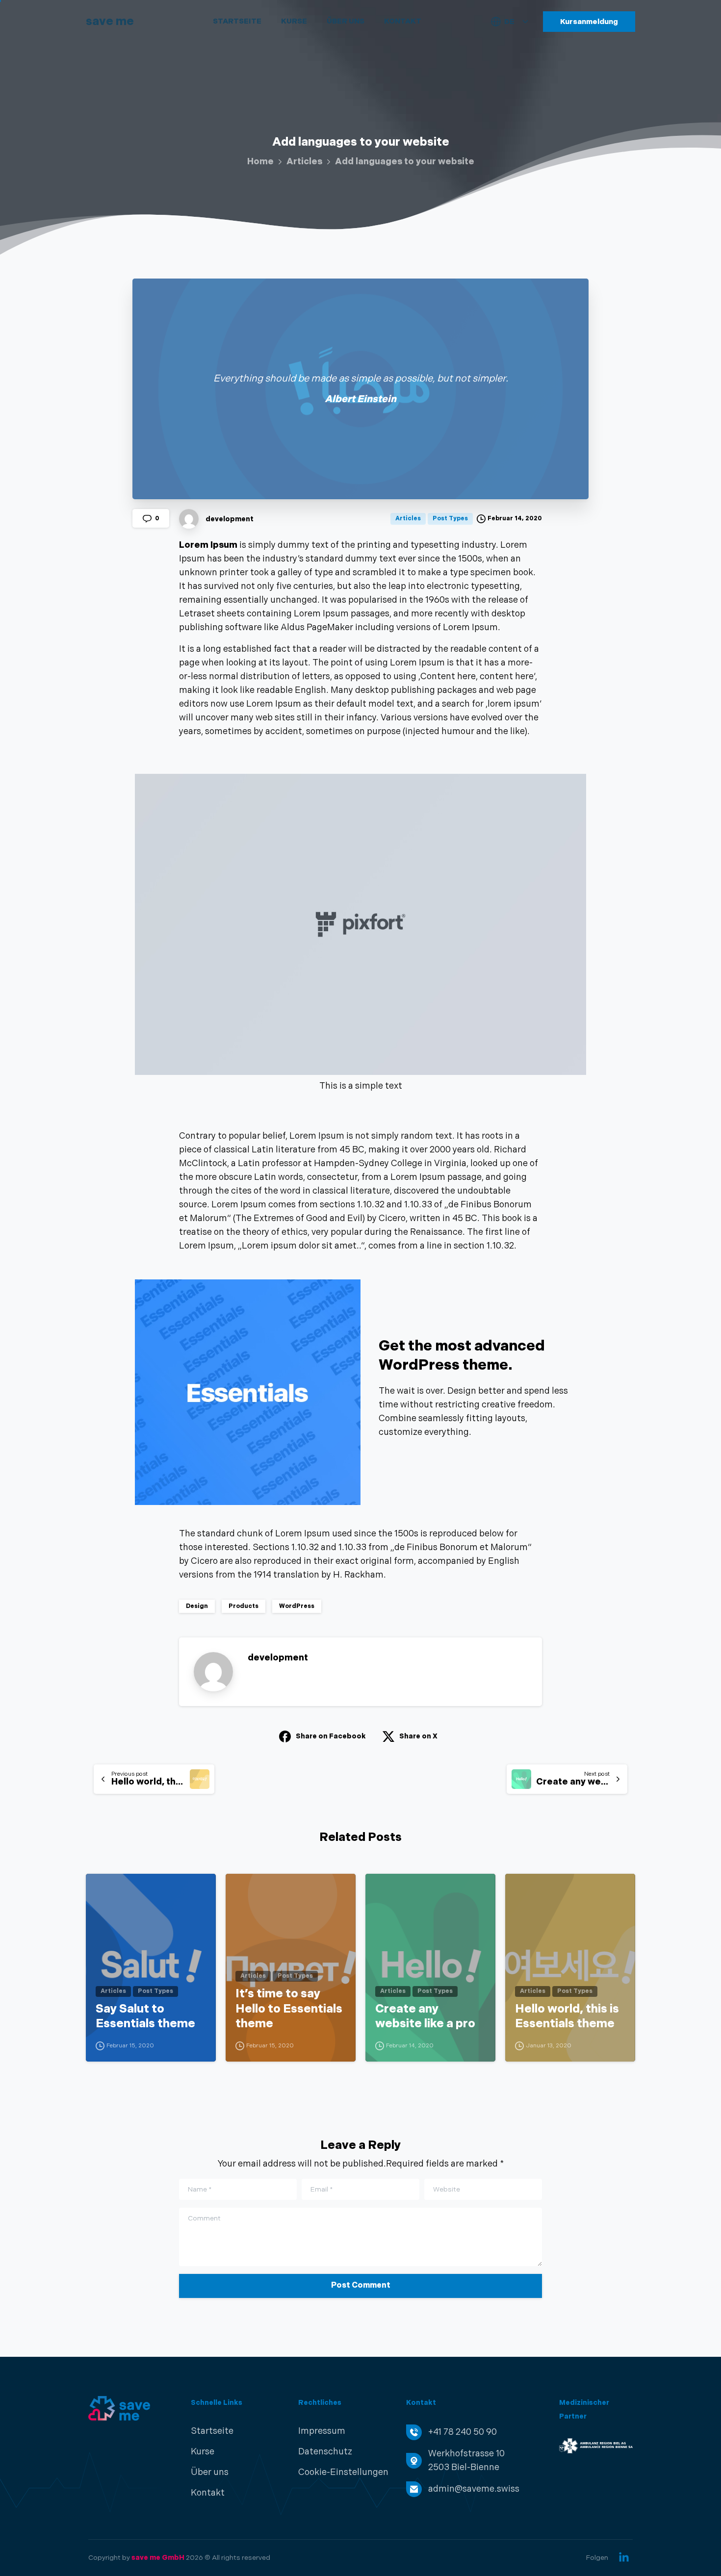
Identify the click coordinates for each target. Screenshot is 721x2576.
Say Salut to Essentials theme (145, 2016)
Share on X (418, 1736)
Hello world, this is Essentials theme (567, 2016)
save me (110, 21)
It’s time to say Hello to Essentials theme (289, 2009)
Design (197, 1606)
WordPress (297, 1606)
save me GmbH (158, 2558)
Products (244, 1606)
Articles (304, 162)
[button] (343, 2473)
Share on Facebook (331, 1736)
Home (260, 162)
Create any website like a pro (425, 2016)
